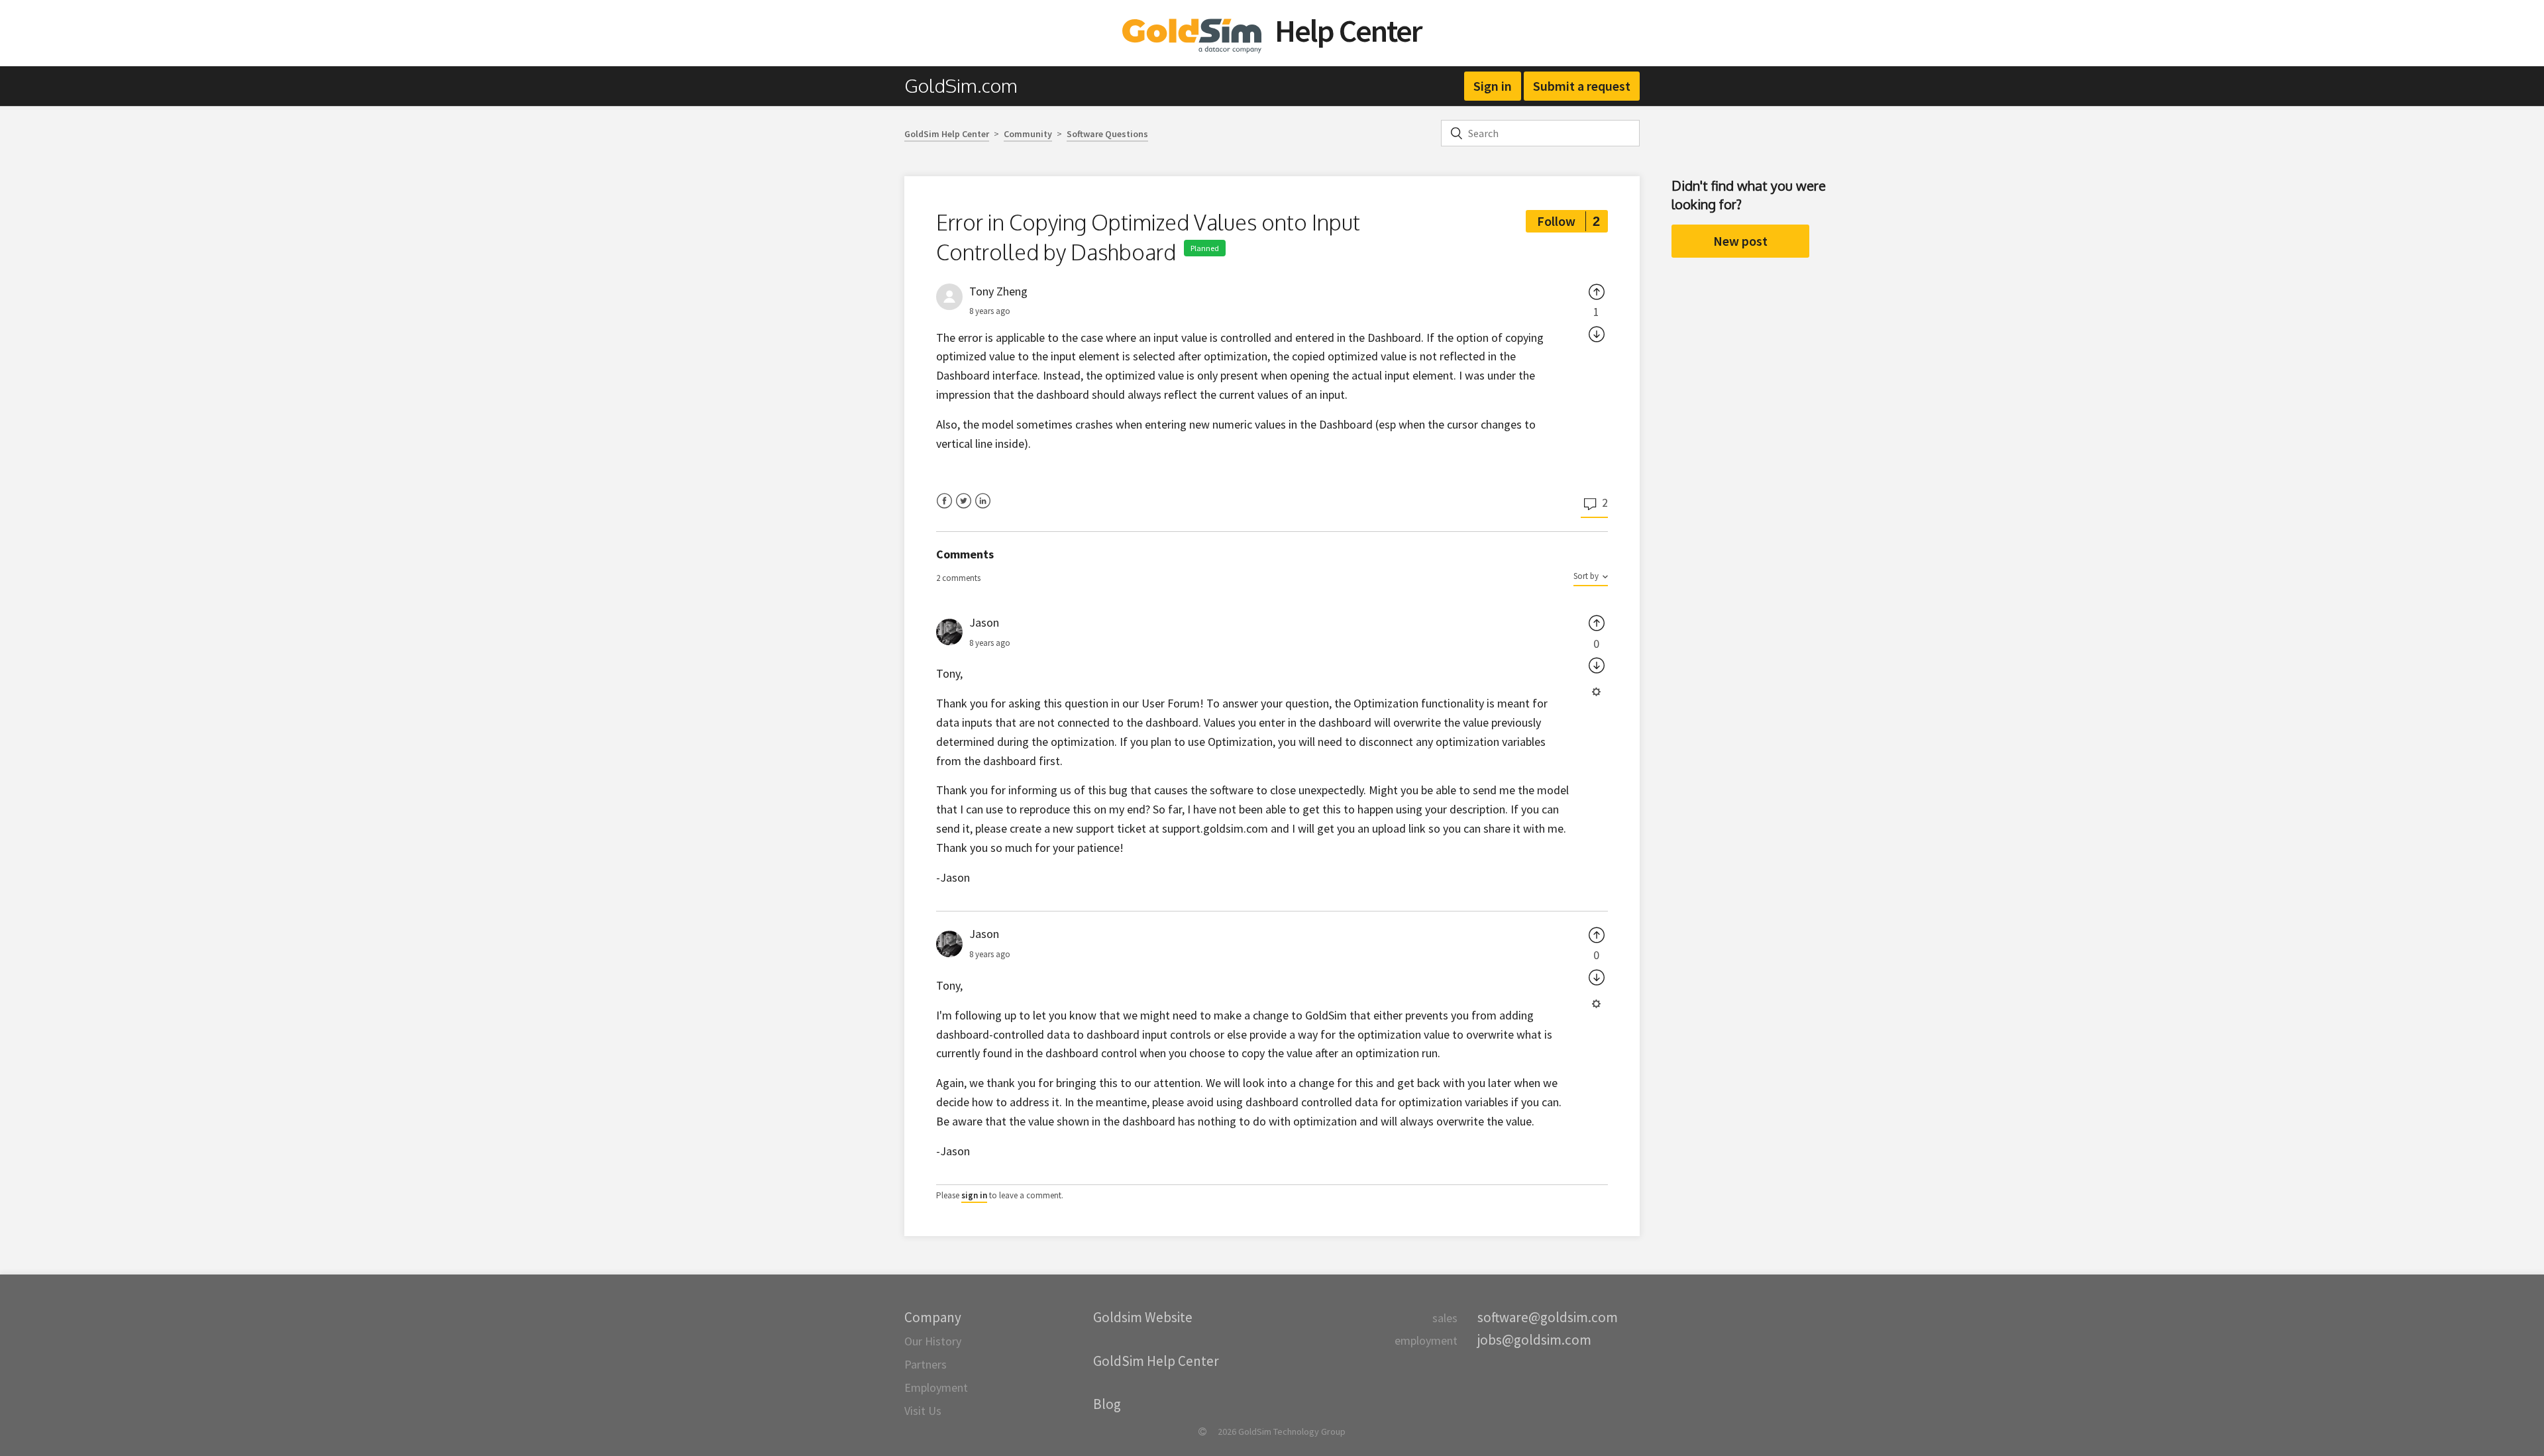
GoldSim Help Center (947, 134)
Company (933, 1317)
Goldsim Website (1143, 1317)
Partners (926, 1364)
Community (1028, 134)
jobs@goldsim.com (1534, 1340)
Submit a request (1582, 86)
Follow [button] (1556, 221)
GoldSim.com (961, 85)
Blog (1107, 1404)
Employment (936, 1387)
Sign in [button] (1493, 86)
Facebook (944, 509)
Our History (933, 1341)
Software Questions (1107, 134)
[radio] (1597, 291)
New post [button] (1740, 241)
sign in (974, 1195)
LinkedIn (983, 509)
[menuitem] (968, 86)
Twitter (964, 509)
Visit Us (923, 1411)
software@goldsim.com (1548, 1317)
